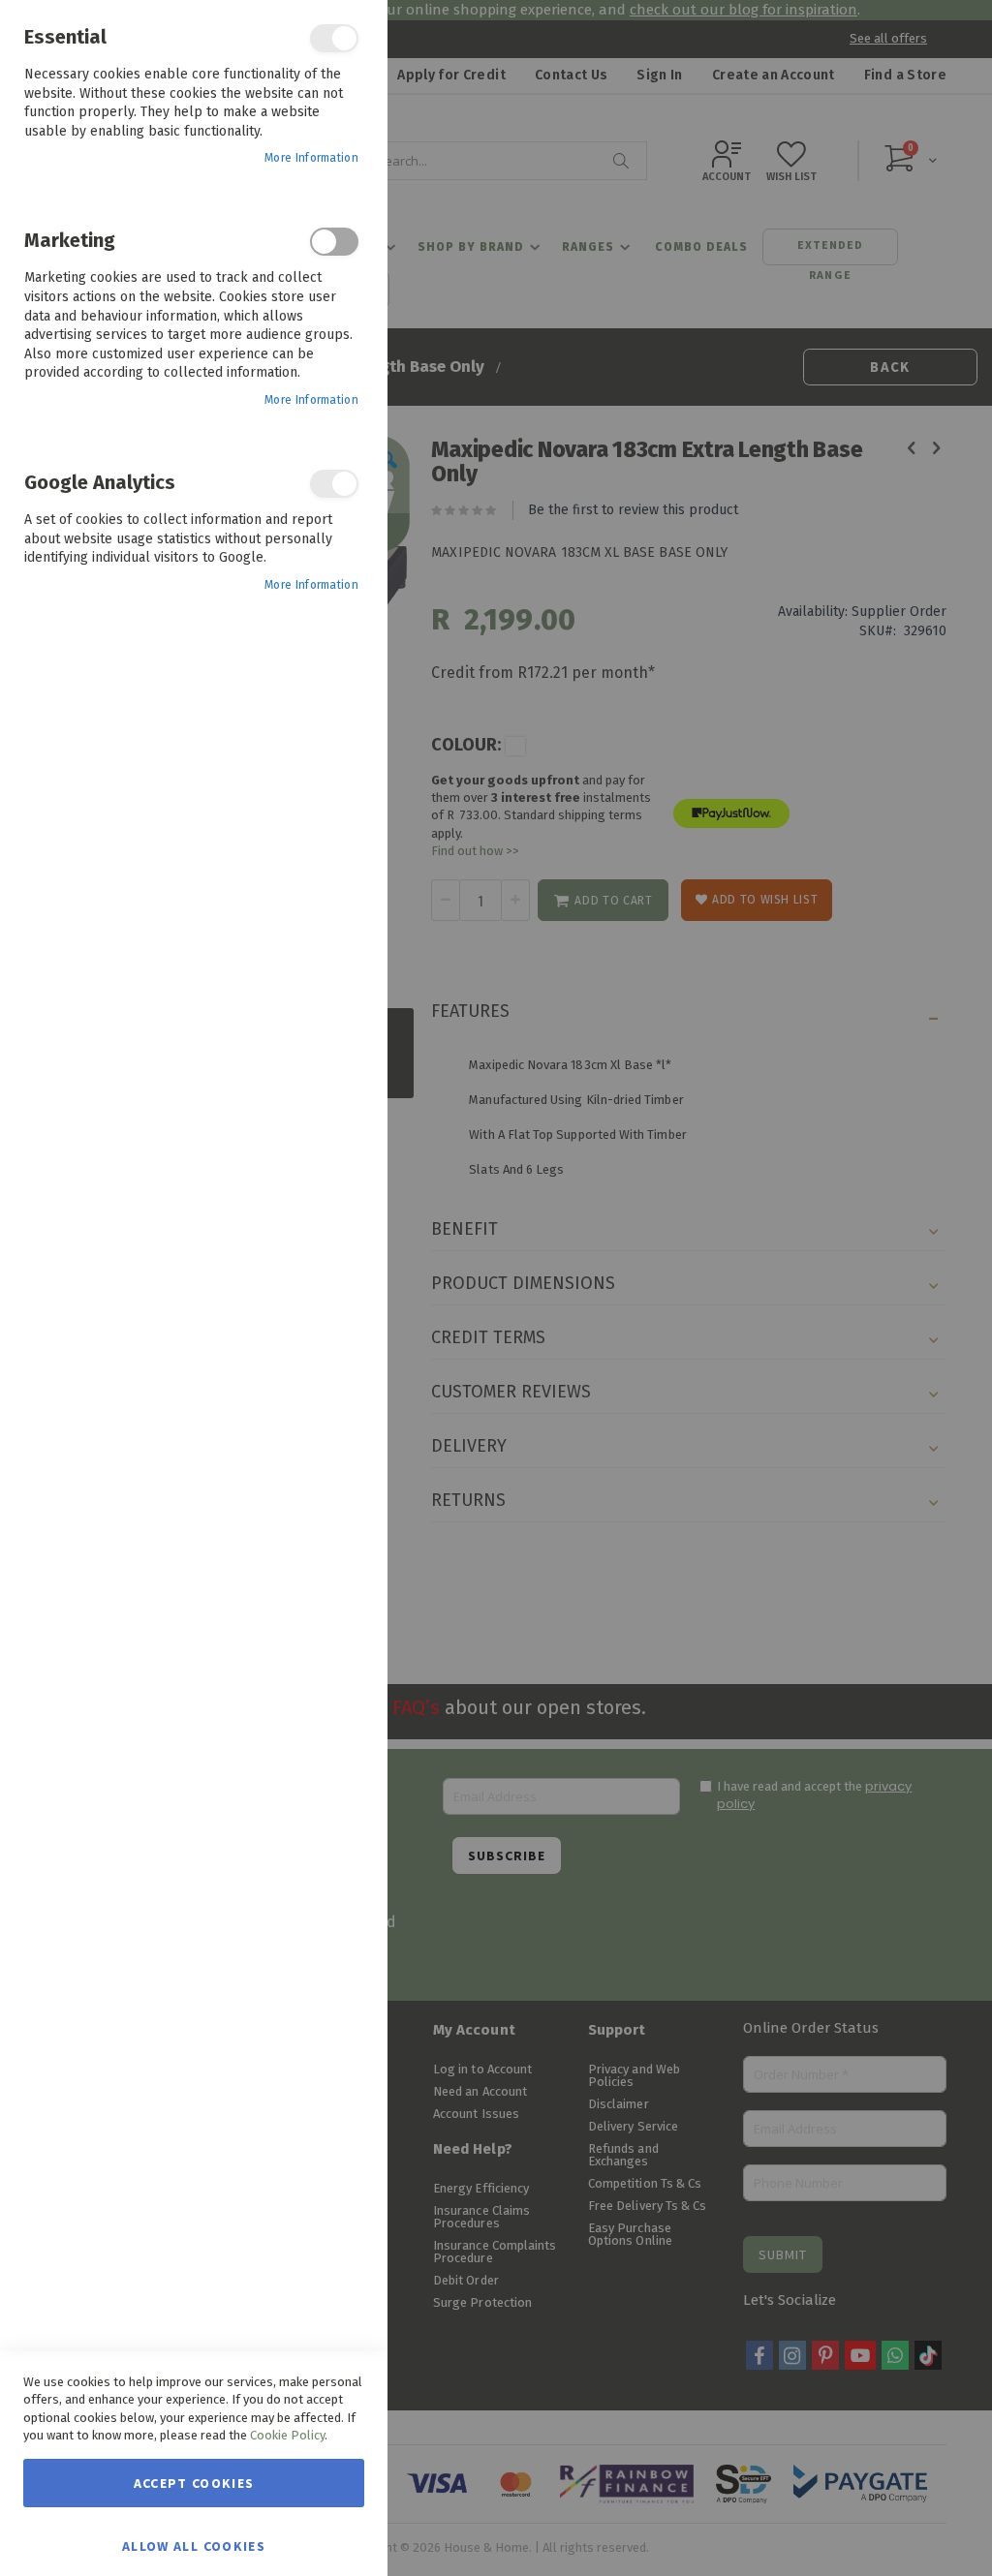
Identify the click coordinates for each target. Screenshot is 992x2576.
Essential (334, 38)
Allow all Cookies (194, 2545)
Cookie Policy (287, 2435)
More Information (311, 158)
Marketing (334, 242)
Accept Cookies (194, 2483)
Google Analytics (334, 484)
